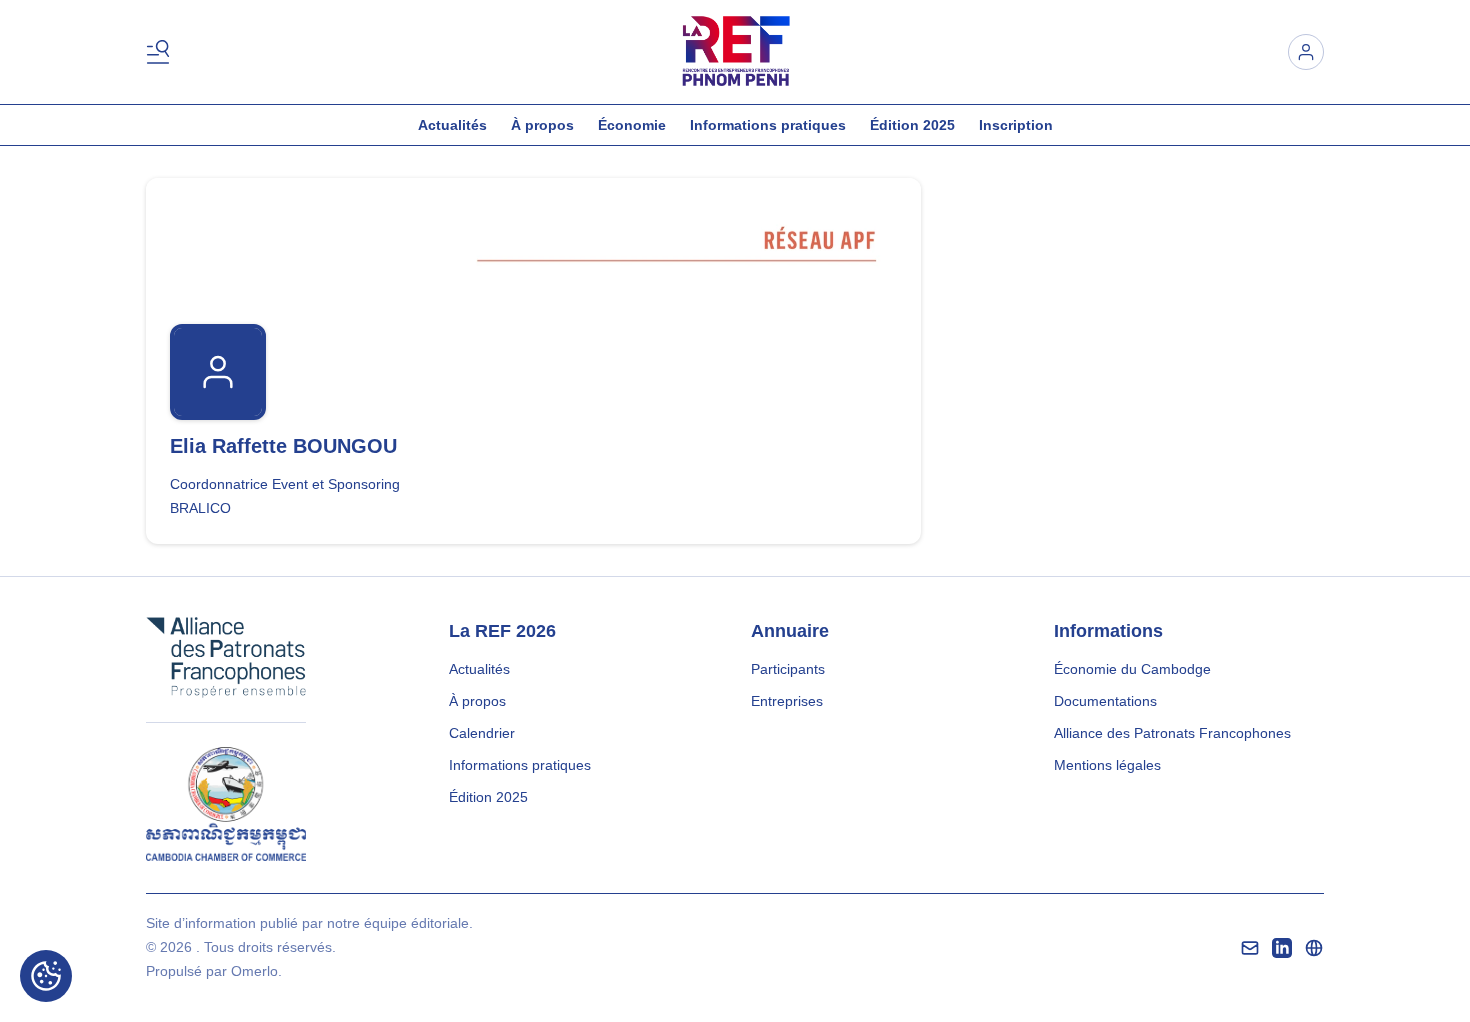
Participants (788, 669)
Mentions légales (1107, 765)
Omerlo (254, 971)
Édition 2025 (912, 125)
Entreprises (787, 701)
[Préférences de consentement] (46, 976)
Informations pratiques (768, 125)
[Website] (1314, 948)
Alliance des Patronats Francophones (1172, 733)
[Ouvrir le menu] (162, 52)
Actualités (452, 125)
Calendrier (482, 733)
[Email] (1250, 948)
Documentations (1105, 701)
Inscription (1016, 125)
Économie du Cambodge (1132, 669)
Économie (632, 125)
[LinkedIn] (1282, 948)
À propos (542, 125)
